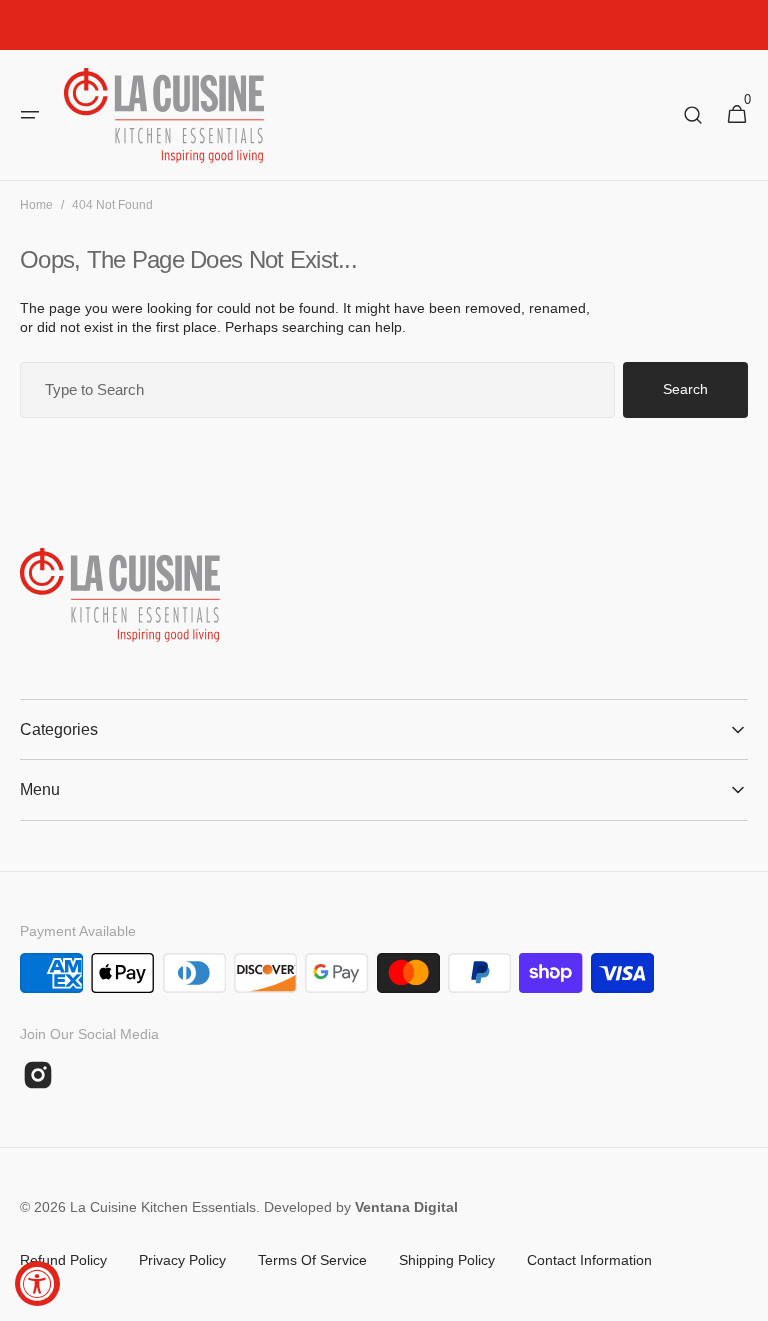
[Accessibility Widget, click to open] (37, 1283)
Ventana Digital (406, 1207)
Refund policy (63, 1260)
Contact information (589, 1260)
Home (36, 205)
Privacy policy (182, 1260)
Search (685, 389)
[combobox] (317, 390)
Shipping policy (447, 1260)
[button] (30, 115)
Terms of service (312, 1260)
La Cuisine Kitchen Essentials (163, 1207)
